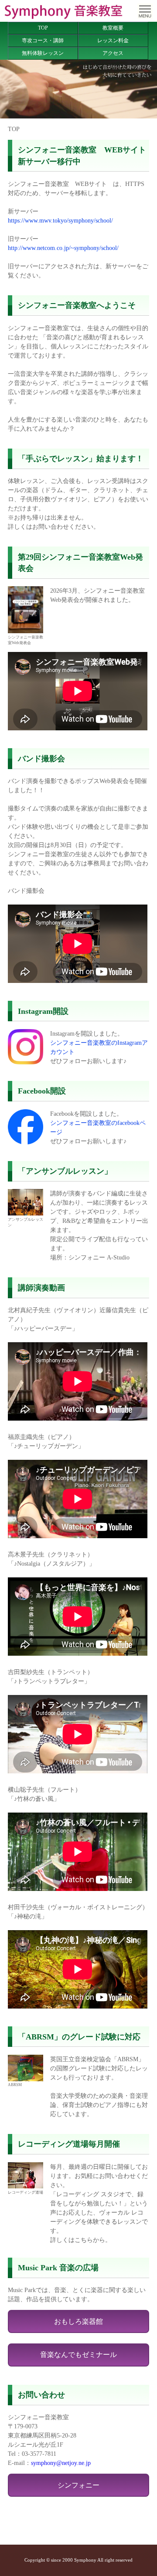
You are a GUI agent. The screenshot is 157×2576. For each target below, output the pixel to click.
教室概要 (113, 28)
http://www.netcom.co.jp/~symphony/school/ (63, 248)
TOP (43, 28)
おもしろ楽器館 (78, 2321)
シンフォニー (78, 2485)
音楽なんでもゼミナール (78, 2355)
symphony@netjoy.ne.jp (61, 2463)
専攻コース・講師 (43, 41)
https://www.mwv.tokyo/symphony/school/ (60, 221)
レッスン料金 (113, 41)
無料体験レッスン (43, 53)
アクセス (113, 53)
